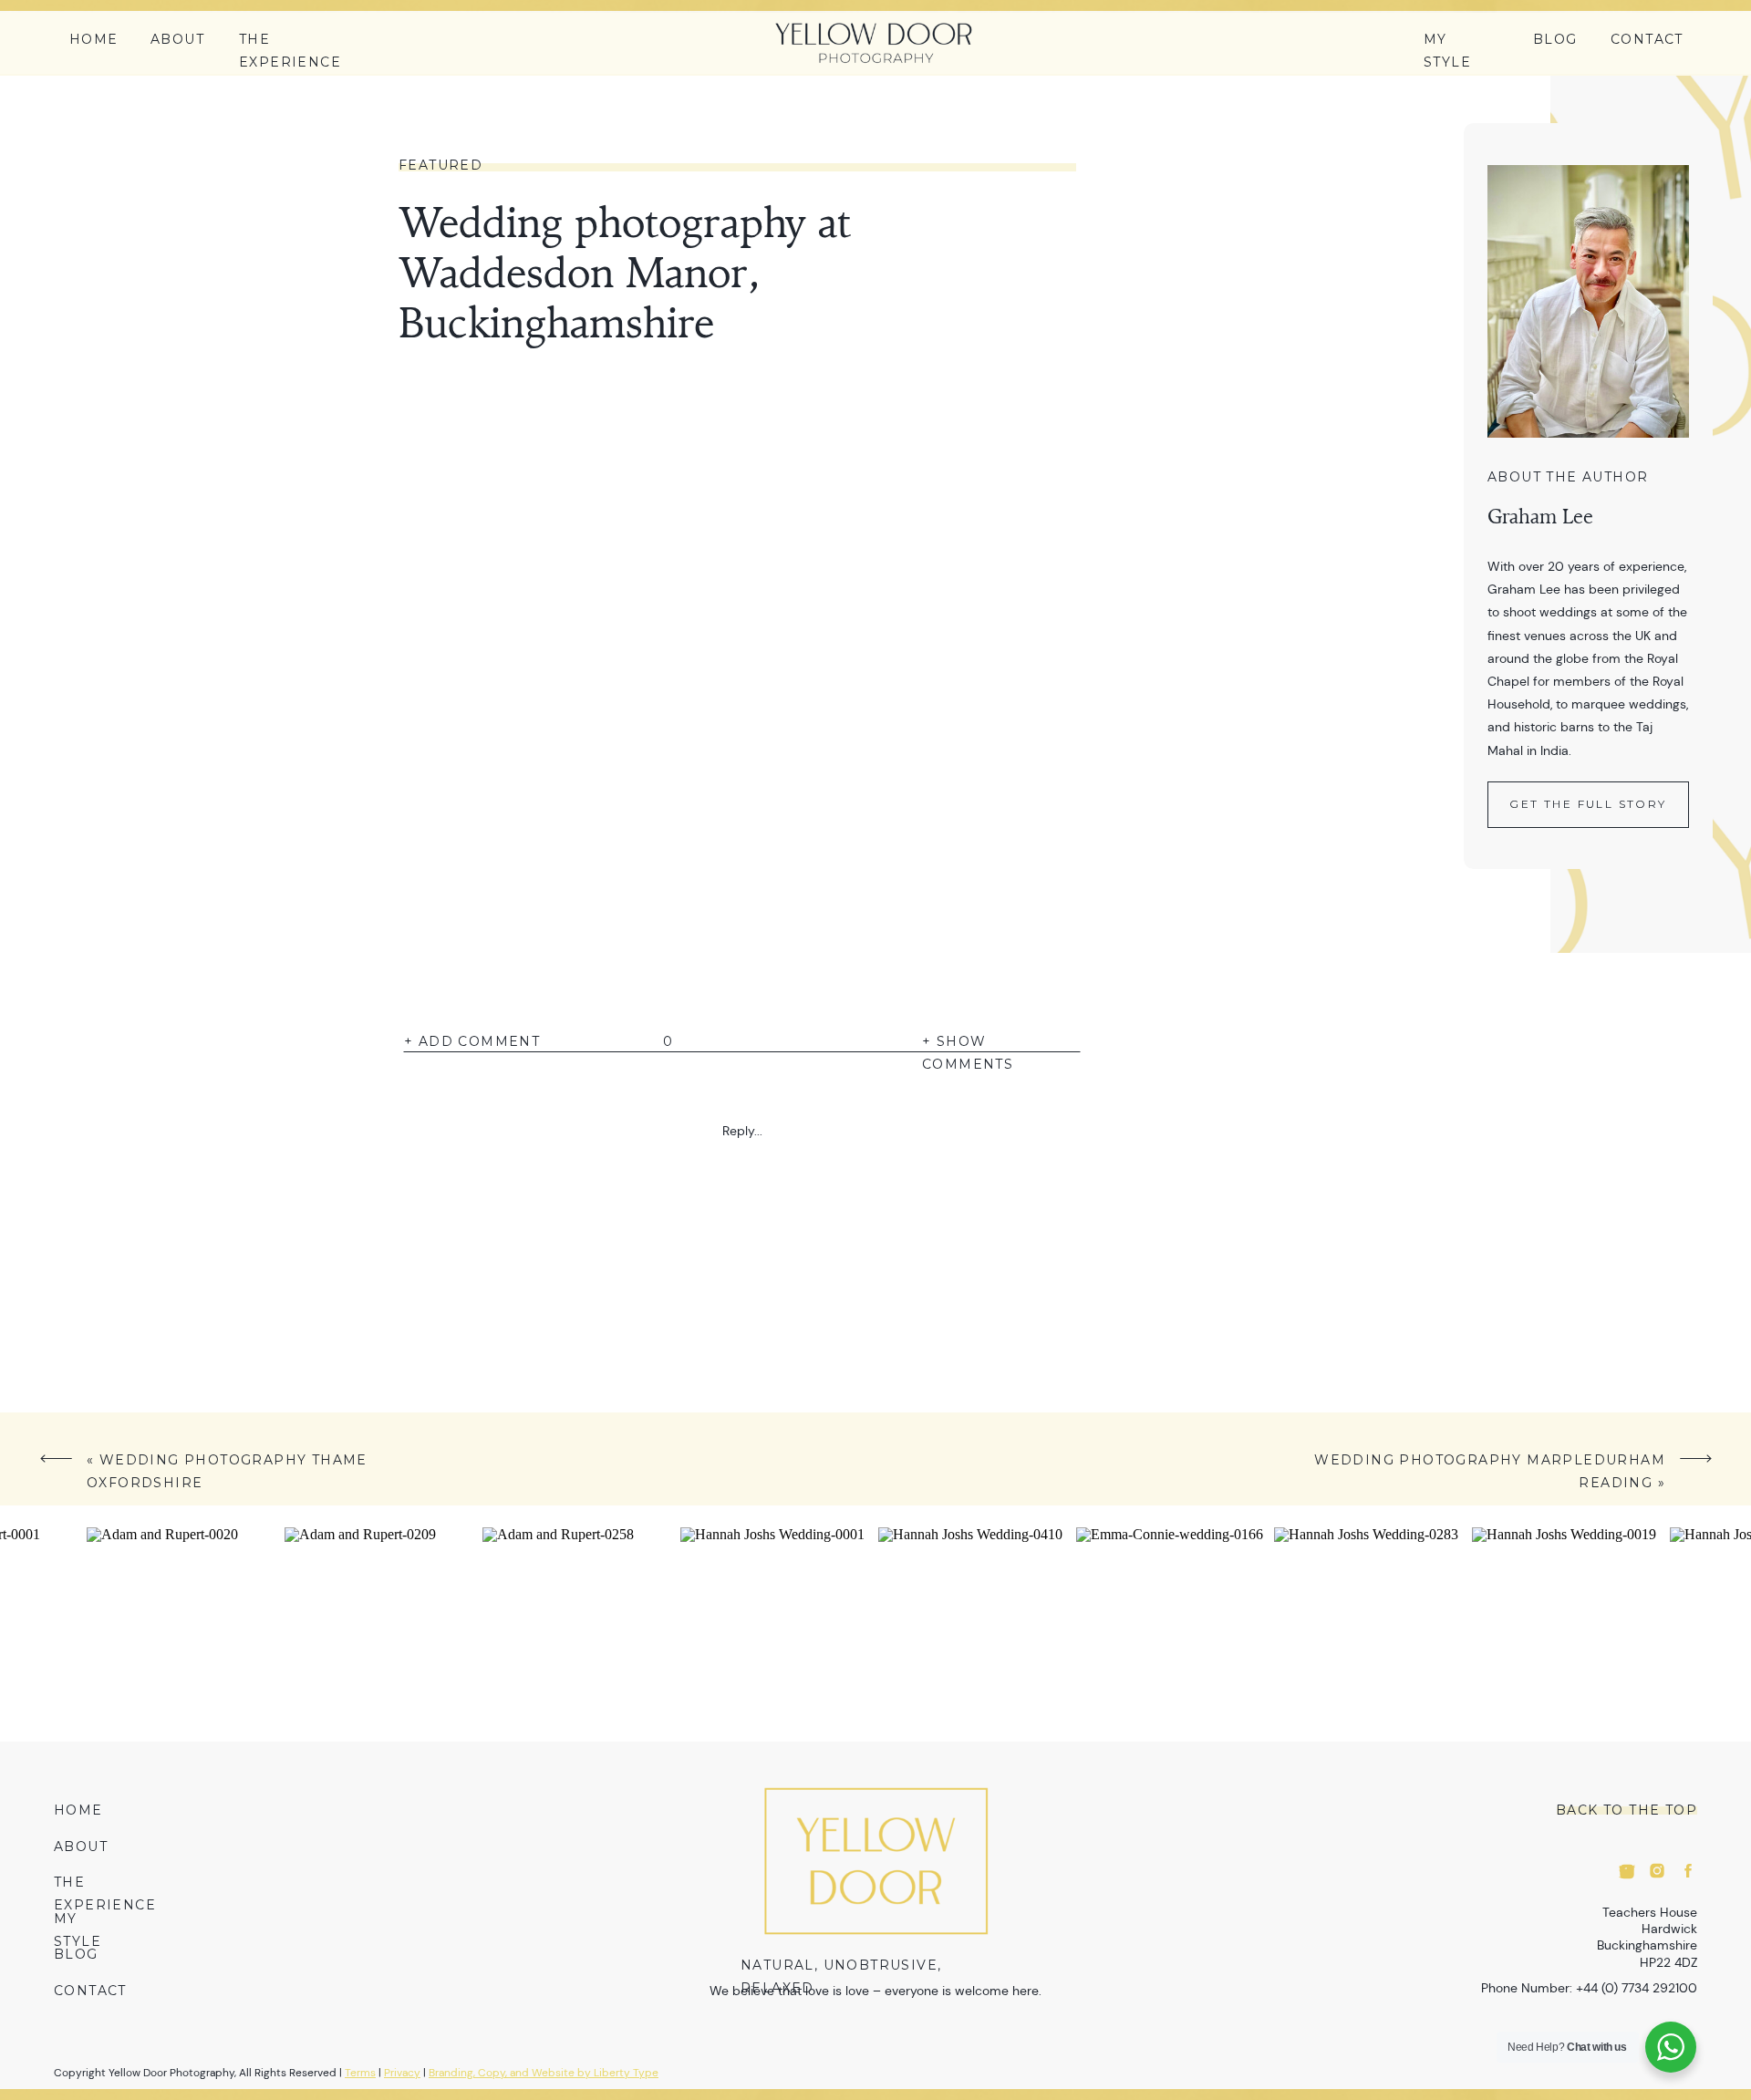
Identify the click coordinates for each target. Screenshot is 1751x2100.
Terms (360, 2073)
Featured (440, 165)
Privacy (402, 2073)
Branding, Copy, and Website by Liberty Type (544, 2073)
